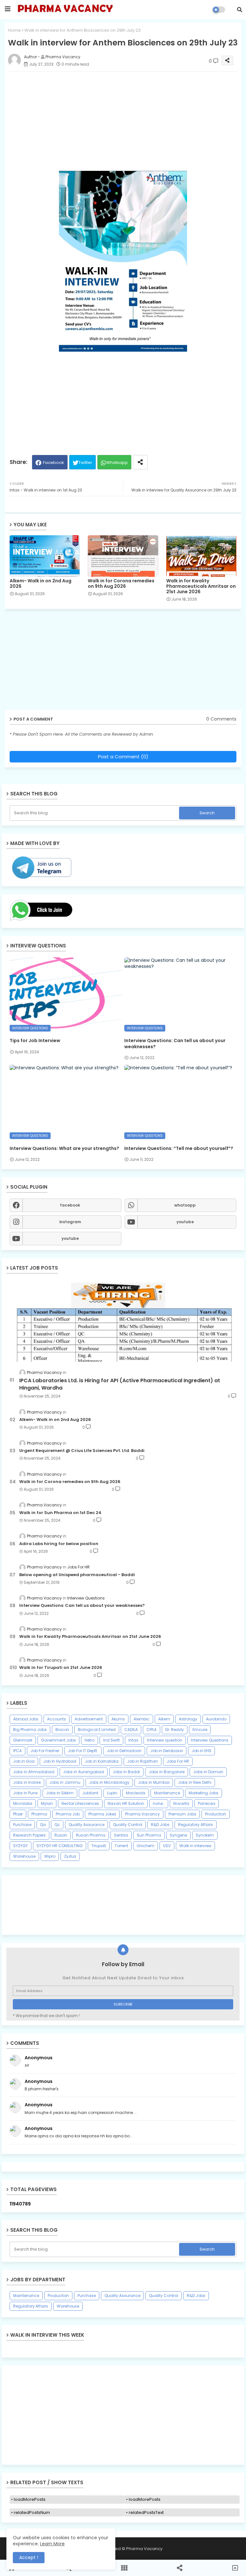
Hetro (90, 1740)
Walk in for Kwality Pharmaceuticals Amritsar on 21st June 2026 (201, 586)
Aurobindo (216, 1719)
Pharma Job (68, 1814)
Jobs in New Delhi (195, 1782)
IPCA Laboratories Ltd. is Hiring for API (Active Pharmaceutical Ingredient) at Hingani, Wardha (120, 1384)
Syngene (178, 1835)
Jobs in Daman (208, 1772)
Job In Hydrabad (60, 1761)
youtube (185, 1222)
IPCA (17, 1751)
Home (14, 30)
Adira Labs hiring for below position (59, 1544)
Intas (133, 1740)
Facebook (53, 463)
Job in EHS (201, 1751)
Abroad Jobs (26, 1719)
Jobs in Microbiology (109, 1782)
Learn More (52, 2544)
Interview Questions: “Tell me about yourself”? (179, 1148)
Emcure (200, 1730)
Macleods (136, 1793)
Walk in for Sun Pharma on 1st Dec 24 (60, 1513)
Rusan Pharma (91, 1835)
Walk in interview (195, 1846)
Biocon (62, 1730)
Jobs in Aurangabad (84, 1772)
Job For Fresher (45, 1751)
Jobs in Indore (27, 1782)
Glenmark (23, 1740)
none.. (159, 1803)
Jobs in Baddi (126, 1772)
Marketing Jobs (204, 1793)
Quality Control (128, 1825)
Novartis (181, 1803)
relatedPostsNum (32, 2512)
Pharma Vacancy (142, 1814)
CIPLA (152, 1730)
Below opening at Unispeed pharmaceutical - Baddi (77, 1575)
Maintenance (167, 1793)
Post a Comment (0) (123, 757)
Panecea (207, 1803)
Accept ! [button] (29, 2557)
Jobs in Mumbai (154, 1782)
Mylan (47, 1803)
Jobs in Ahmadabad (34, 1772)
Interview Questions (210, 1740)
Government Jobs (58, 1740)
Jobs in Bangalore (167, 1772)
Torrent (121, 1846)
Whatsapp (117, 463)
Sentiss (121, 1835)
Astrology (188, 1719)
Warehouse (24, 1856)
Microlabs (23, 1803)
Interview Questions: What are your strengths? (64, 1148)
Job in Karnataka (102, 1761)
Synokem (205, 1835)
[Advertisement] (123, 2415)
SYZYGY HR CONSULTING (60, 1846)
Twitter (85, 463)
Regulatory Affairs (196, 1825)
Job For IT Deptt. (83, 1751)
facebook (70, 1205)
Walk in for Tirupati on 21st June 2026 (61, 1668)
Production (216, 1814)
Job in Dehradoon (124, 1751)
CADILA (131, 1730)
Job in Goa (24, 1761)
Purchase (22, 1825)
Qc (57, 1825)
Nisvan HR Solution (126, 1803)
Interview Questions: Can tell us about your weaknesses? (175, 1043)
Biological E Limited (97, 1730)
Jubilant (90, 1793)
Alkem (164, 1719)
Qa (43, 1825)
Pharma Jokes (102, 1814)
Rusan (61, 1835)
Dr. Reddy (175, 1730)
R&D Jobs (160, 1825)
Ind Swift (111, 1740)
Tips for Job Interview (35, 1041)
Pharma (39, 1814)
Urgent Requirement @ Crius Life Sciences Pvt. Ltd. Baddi (82, 1451)
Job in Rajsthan (143, 1761)
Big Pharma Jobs (30, 1730)
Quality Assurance (86, 1825)
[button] (240, 10)
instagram (70, 1222)
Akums (118, 1719)
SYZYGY (20, 1846)
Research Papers (29, 1835)
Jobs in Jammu (65, 1782)
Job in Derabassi (167, 1751)
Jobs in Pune (25, 1793)
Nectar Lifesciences (80, 1803)
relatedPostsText (146, 2512)
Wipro (50, 1856)
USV (167, 1846)
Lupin (112, 1793)
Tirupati (99, 1846)
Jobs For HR (178, 1761)
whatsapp (185, 1205)
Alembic (142, 1719)
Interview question (165, 1740)
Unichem (146, 1846)
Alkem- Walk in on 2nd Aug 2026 (41, 584)
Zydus (70, 1856)
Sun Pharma (149, 1835)
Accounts (57, 1719)
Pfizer (18, 1814)
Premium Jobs (182, 1814)
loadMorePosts (30, 2499)
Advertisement (89, 1719)
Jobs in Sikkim (60, 1793)
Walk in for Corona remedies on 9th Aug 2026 (121, 584)
